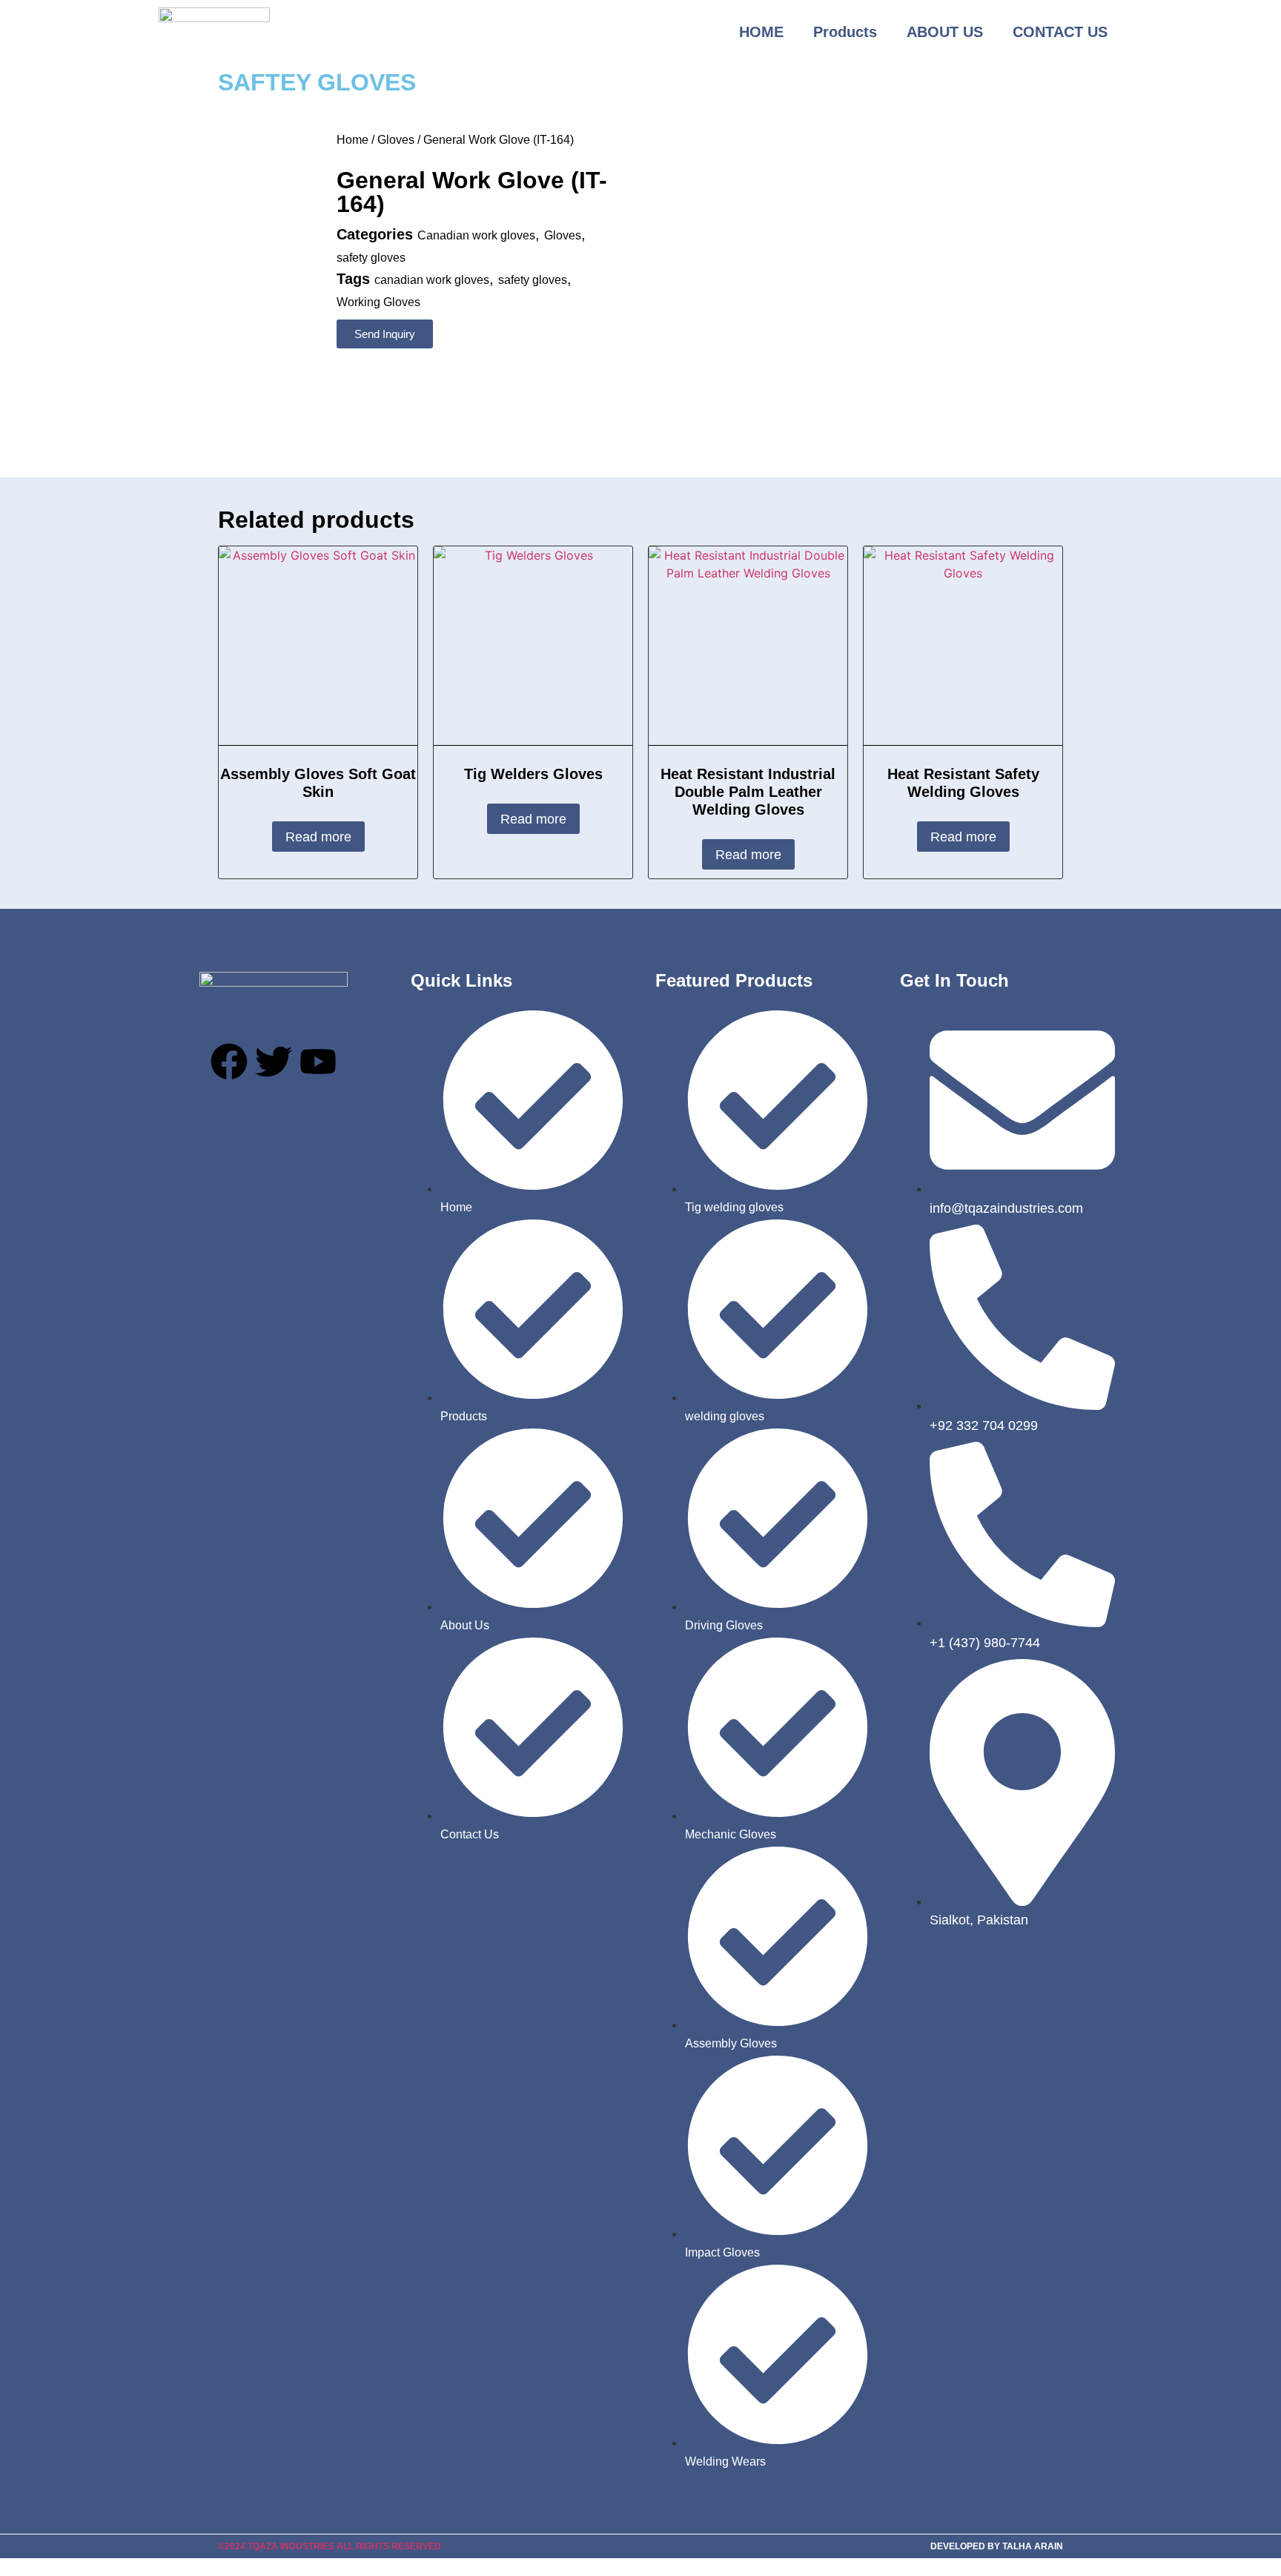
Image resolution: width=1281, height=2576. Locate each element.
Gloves (396, 140)
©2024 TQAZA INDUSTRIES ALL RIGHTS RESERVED (330, 2546)
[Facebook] (229, 1062)
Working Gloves (378, 302)
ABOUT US (945, 32)
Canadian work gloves (476, 235)
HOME (761, 32)
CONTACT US (1060, 32)
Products (845, 32)
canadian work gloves (432, 280)
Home (352, 140)
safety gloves (371, 258)
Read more (318, 837)
